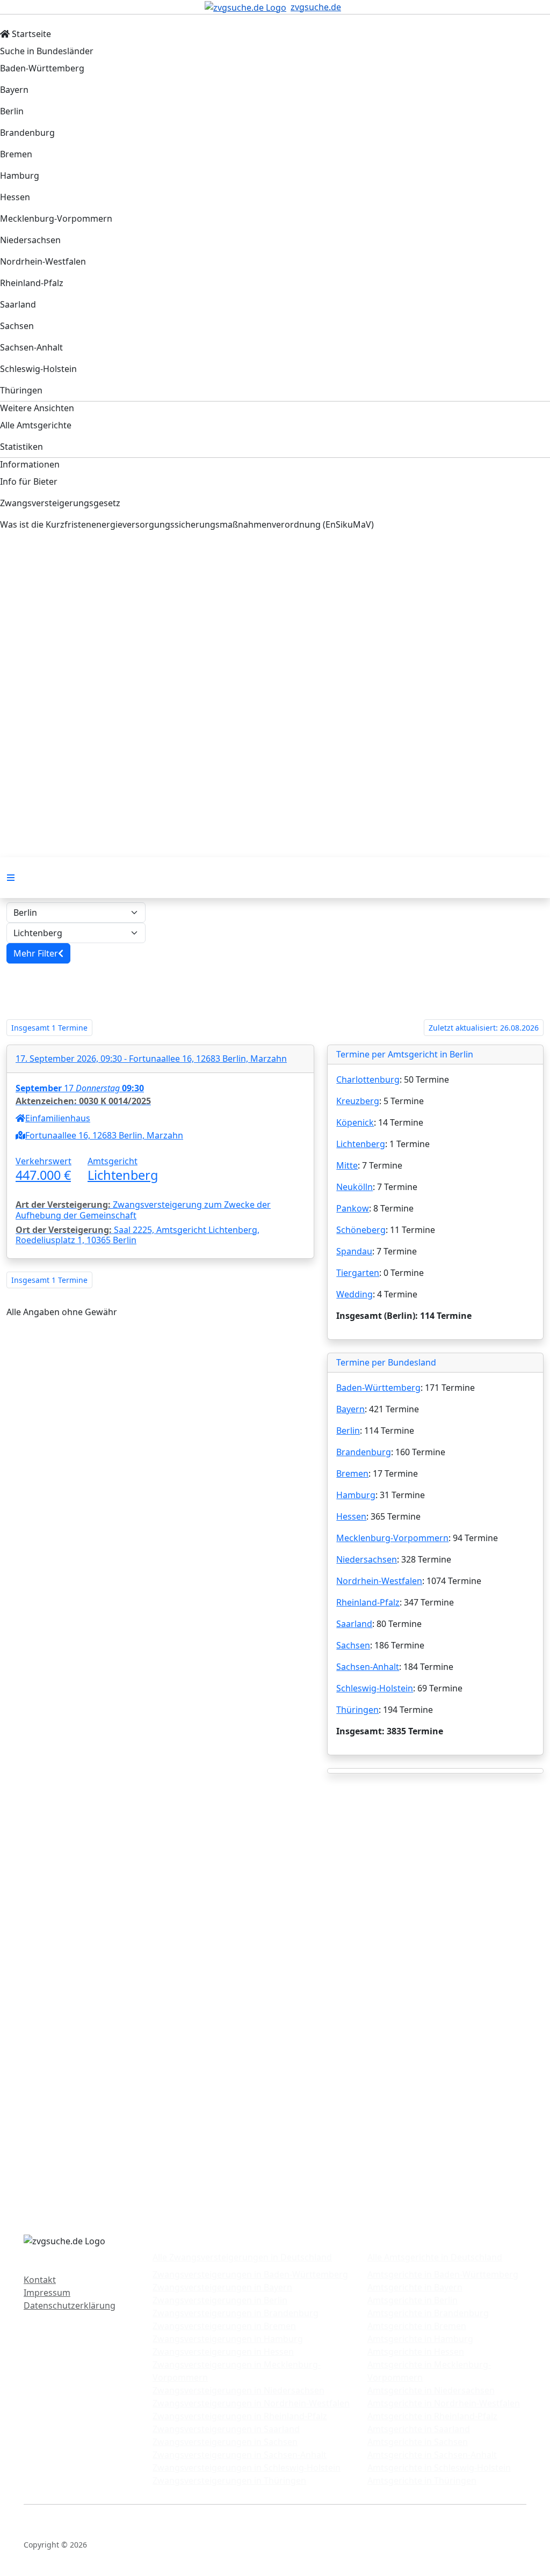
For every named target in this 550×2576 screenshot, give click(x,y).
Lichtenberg (361, 1144)
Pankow (353, 1208)
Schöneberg (361, 1230)
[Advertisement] (275, 632)
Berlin (348, 1431)
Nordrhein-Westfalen (379, 1581)
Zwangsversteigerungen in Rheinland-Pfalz (240, 2416)
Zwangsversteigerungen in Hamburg (228, 2339)
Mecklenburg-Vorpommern (392, 1538)
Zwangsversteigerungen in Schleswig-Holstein (247, 2468)
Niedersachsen (367, 1559)
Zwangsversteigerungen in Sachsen (225, 2442)
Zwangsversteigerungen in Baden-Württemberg (250, 2274)
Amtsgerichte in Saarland (419, 2429)
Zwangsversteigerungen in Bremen (224, 2326)
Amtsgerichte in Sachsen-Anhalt (432, 2455)
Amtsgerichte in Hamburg (420, 2339)
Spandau (354, 1251)
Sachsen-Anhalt (368, 1667)
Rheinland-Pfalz (368, 1602)
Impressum (47, 2293)
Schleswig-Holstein (375, 1688)
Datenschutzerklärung (70, 2305)
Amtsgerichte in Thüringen (422, 2480)
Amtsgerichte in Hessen (416, 2352)
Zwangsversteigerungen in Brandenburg (236, 2313)
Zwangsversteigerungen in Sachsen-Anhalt (240, 2455)
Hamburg (356, 1495)
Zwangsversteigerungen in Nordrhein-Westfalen (251, 2403)
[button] (38, 953)
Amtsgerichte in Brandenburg (428, 2313)
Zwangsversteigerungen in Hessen (223, 2352)
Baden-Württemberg (378, 1388)
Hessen (351, 1516)
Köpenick (355, 1122)
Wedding (354, 1294)
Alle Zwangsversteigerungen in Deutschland (242, 2257)
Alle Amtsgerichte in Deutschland (435, 2257)
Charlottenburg (368, 1079)
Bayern (350, 1409)
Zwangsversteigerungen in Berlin (220, 2300)
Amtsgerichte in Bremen (417, 2326)
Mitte (347, 1165)
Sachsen (353, 1645)
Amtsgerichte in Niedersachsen (431, 2390)
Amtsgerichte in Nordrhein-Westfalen (444, 2403)
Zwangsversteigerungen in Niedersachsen (238, 2390)
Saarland (354, 1624)
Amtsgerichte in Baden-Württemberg (443, 2274)
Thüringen (357, 1710)
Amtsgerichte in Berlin (412, 2300)
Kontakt (40, 2280)
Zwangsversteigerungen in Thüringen (229, 2480)
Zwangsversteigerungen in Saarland (226, 2429)
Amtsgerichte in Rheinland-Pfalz (432, 2416)
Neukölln (354, 1187)
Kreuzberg (358, 1101)
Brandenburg (364, 1452)
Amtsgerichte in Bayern (415, 2287)
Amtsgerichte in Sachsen (418, 2442)
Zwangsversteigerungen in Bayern (222, 2287)
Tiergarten (358, 1273)
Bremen (352, 1473)
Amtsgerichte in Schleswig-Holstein (439, 2468)
